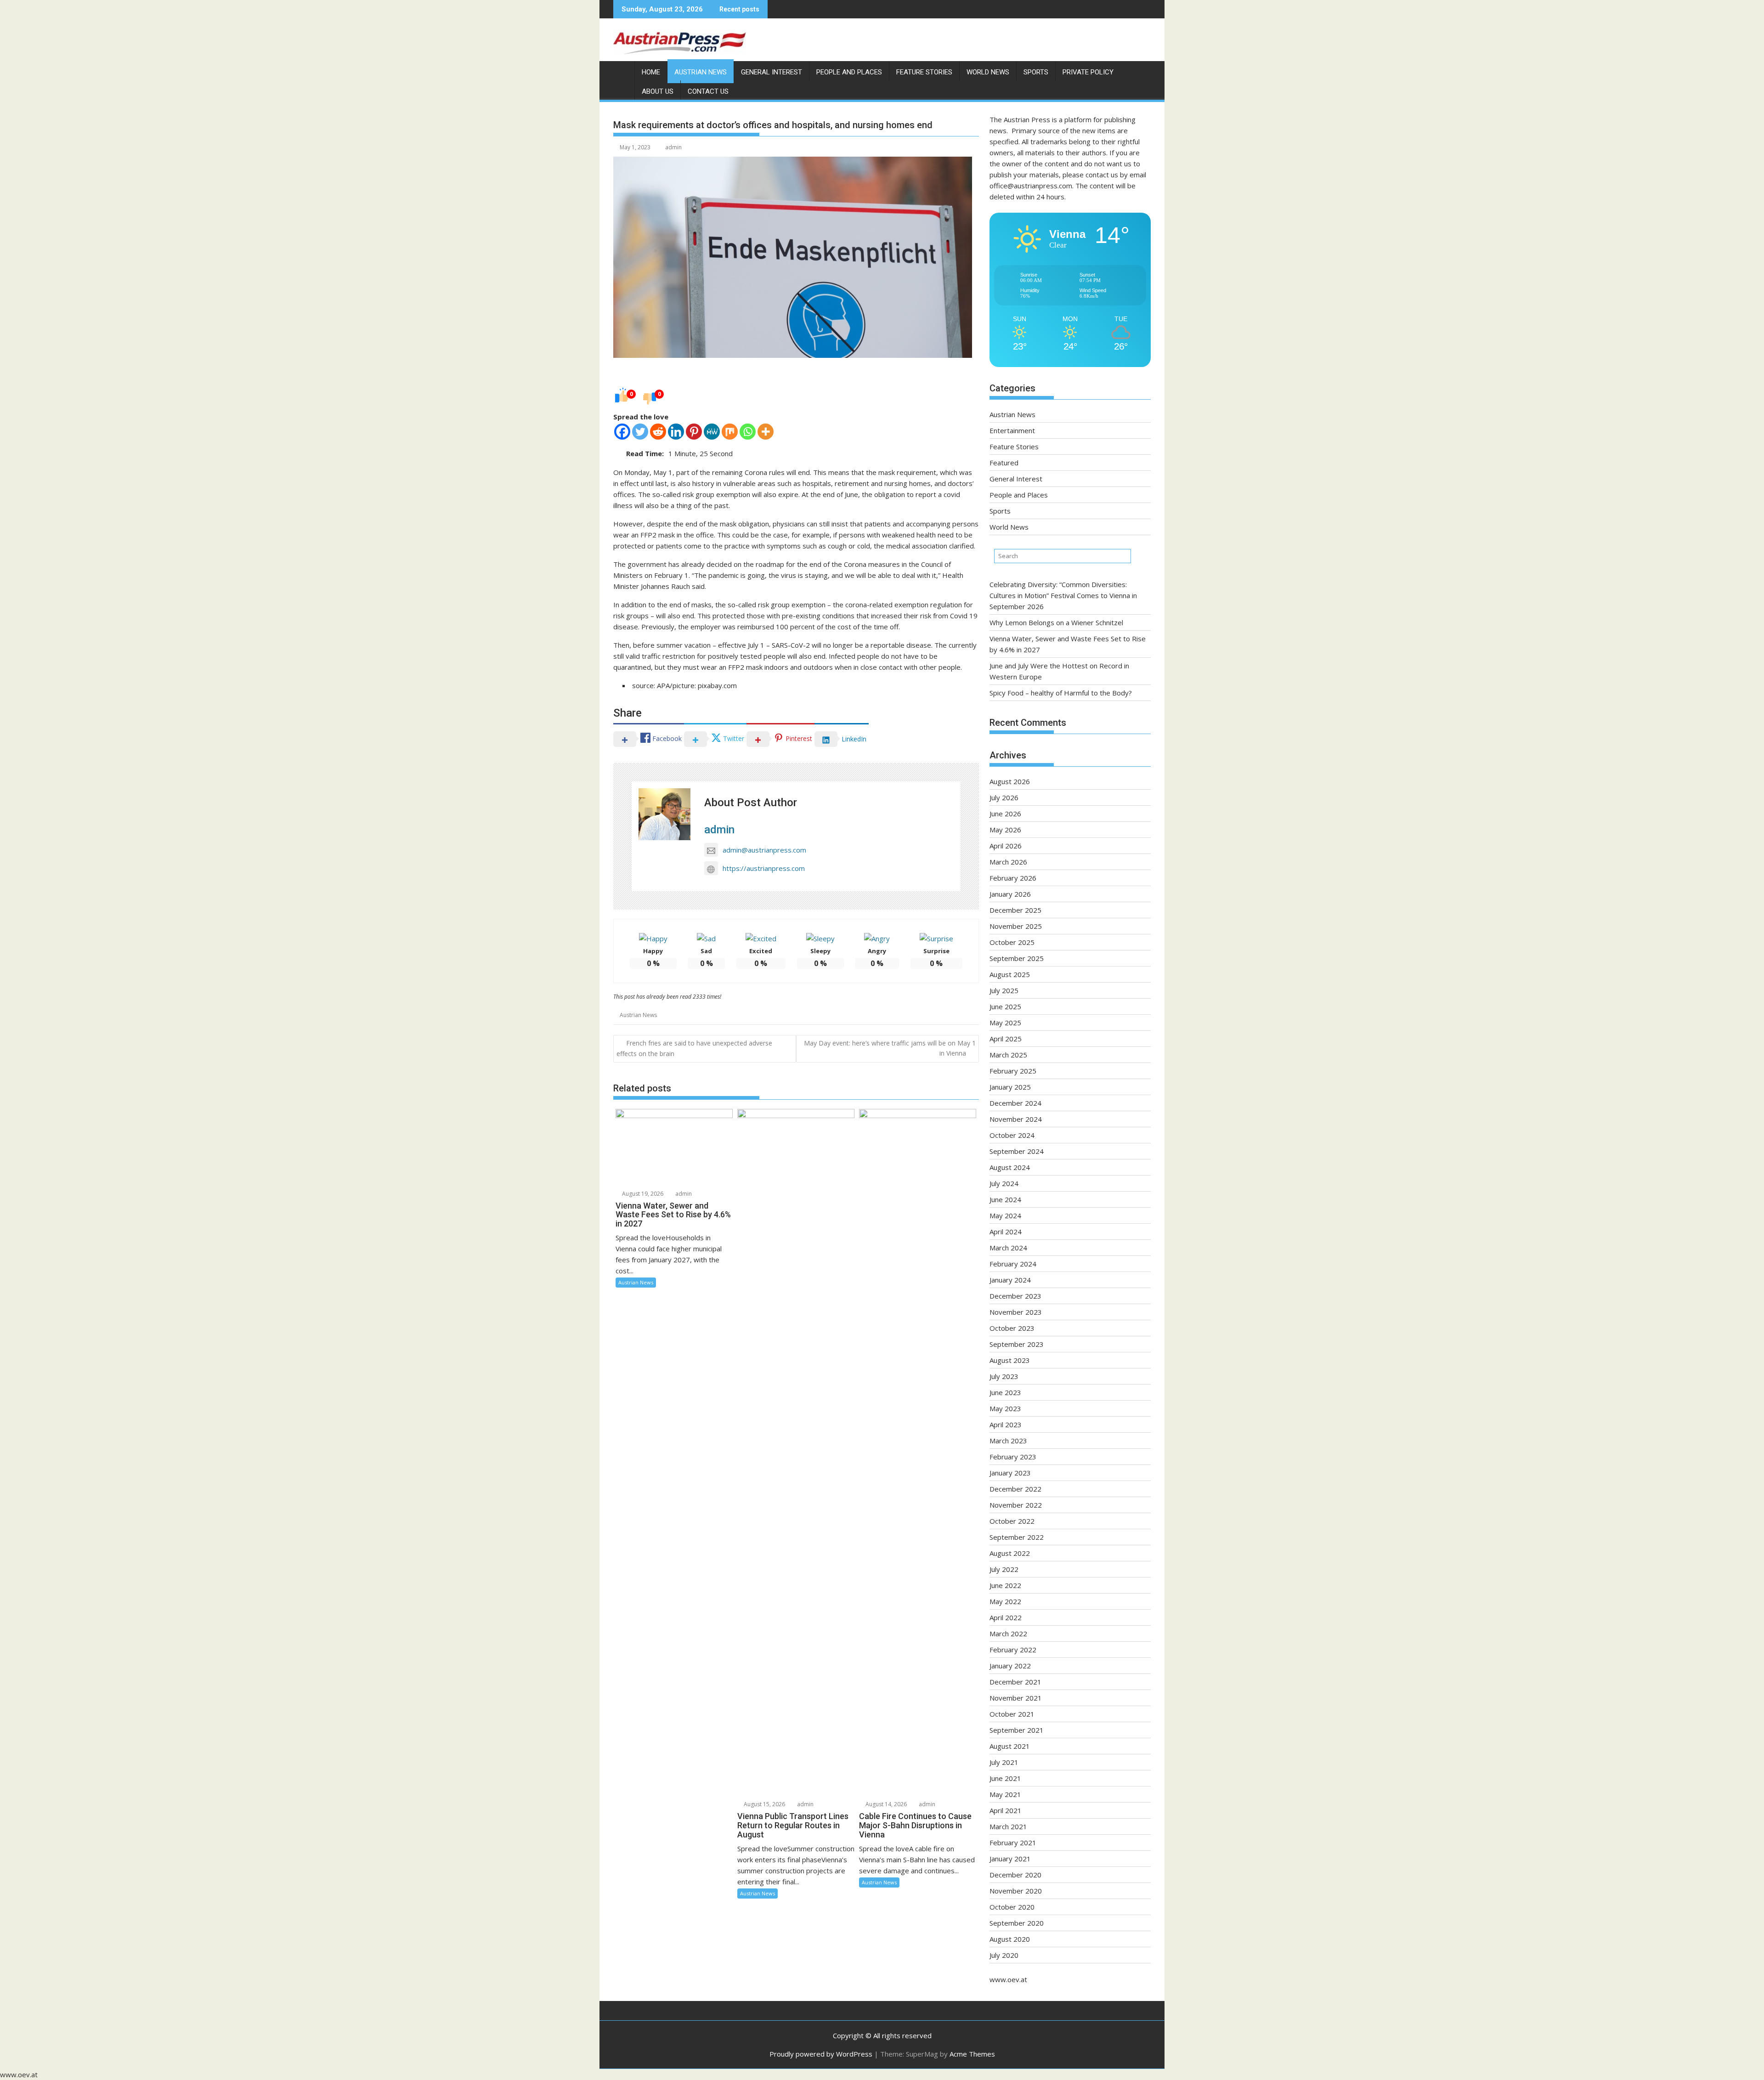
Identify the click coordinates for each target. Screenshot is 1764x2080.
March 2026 (1008, 862)
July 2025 (1004, 990)
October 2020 (1012, 1907)
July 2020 (1004, 1955)
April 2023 (1006, 1424)
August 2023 (1010, 1360)
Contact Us (708, 91)
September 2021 (1017, 1730)
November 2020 (1016, 1891)
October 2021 (1012, 1714)
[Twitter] (640, 432)
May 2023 (1005, 1408)
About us (658, 91)
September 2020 (1017, 1923)
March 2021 (1008, 1826)
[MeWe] (712, 432)
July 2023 (1004, 1376)
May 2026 (1005, 830)
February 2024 (1013, 1264)
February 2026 (1013, 878)
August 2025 (1010, 974)
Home (651, 72)
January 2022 (1010, 1666)
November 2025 (1016, 926)
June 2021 (1005, 1778)
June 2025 (1005, 1006)
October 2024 (1012, 1135)
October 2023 (1012, 1328)
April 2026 (1006, 846)
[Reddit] (658, 432)
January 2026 (1010, 894)
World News (988, 72)
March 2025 (1008, 1055)
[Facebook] (622, 432)
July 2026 (1004, 797)
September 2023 (1017, 1344)
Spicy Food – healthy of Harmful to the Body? (1061, 693)
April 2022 (1006, 1617)
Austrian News (701, 72)
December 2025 (1015, 910)
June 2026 (1005, 814)
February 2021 (1013, 1843)
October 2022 (1012, 1521)
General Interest (772, 72)
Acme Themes (972, 2054)
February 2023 (1013, 1457)
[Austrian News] (622, 70)
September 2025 (1017, 958)
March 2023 (1008, 1441)
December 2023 (1015, 1296)
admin (673, 147)
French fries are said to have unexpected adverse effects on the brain (694, 1048)
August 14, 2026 (885, 1804)
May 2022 (1005, 1601)
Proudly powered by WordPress (821, 2054)
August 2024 (1010, 1167)
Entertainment (1012, 430)
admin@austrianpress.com (764, 850)
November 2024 (1016, 1119)
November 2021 (1016, 1698)
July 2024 (1004, 1183)
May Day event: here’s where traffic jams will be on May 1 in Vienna (890, 1048)
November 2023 (1016, 1312)
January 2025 (1010, 1087)
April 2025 (1006, 1039)
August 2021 (1010, 1746)
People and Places (849, 72)
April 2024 (1006, 1232)
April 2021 (1006, 1810)
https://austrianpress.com (764, 868)
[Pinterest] (694, 432)
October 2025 (1012, 942)
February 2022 (1013, 1650)
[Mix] (730, 432)
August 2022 (1010, 1553)
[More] (766, 432)
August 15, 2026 (764, 1804)
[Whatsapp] (748, 432)
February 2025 (1013, 1071)
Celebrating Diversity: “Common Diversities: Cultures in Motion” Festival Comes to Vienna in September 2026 (1063, 595)
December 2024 (1015, 1103)
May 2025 (1005, 1023)
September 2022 (1017, 1537)
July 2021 (1004, 1762)
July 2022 (1004, 1569)
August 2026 (1010, 781)
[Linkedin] (676, 432)
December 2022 (1015, 1489)
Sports (1036, 72)
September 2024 (1017, 1151)
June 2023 (1005, 1392)
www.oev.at (1008, 1979)
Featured (1004, 463)
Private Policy (1088, 72)
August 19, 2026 (642, 1194)
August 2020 (1010, 1939)
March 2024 (1008, 1248)
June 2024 (1005, 1199)
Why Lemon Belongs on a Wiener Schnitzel (1056, 622)
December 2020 (1015, 1875)
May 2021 (1005, 1794)
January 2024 (1010, 1280)
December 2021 (1015, 1682)
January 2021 (1010, 1859)
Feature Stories (924, 72)
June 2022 (1005, 1585)
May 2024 (1005, 1215)
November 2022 (1016, 1505)
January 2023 (1010, 1473)
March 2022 (1008, 1633)
